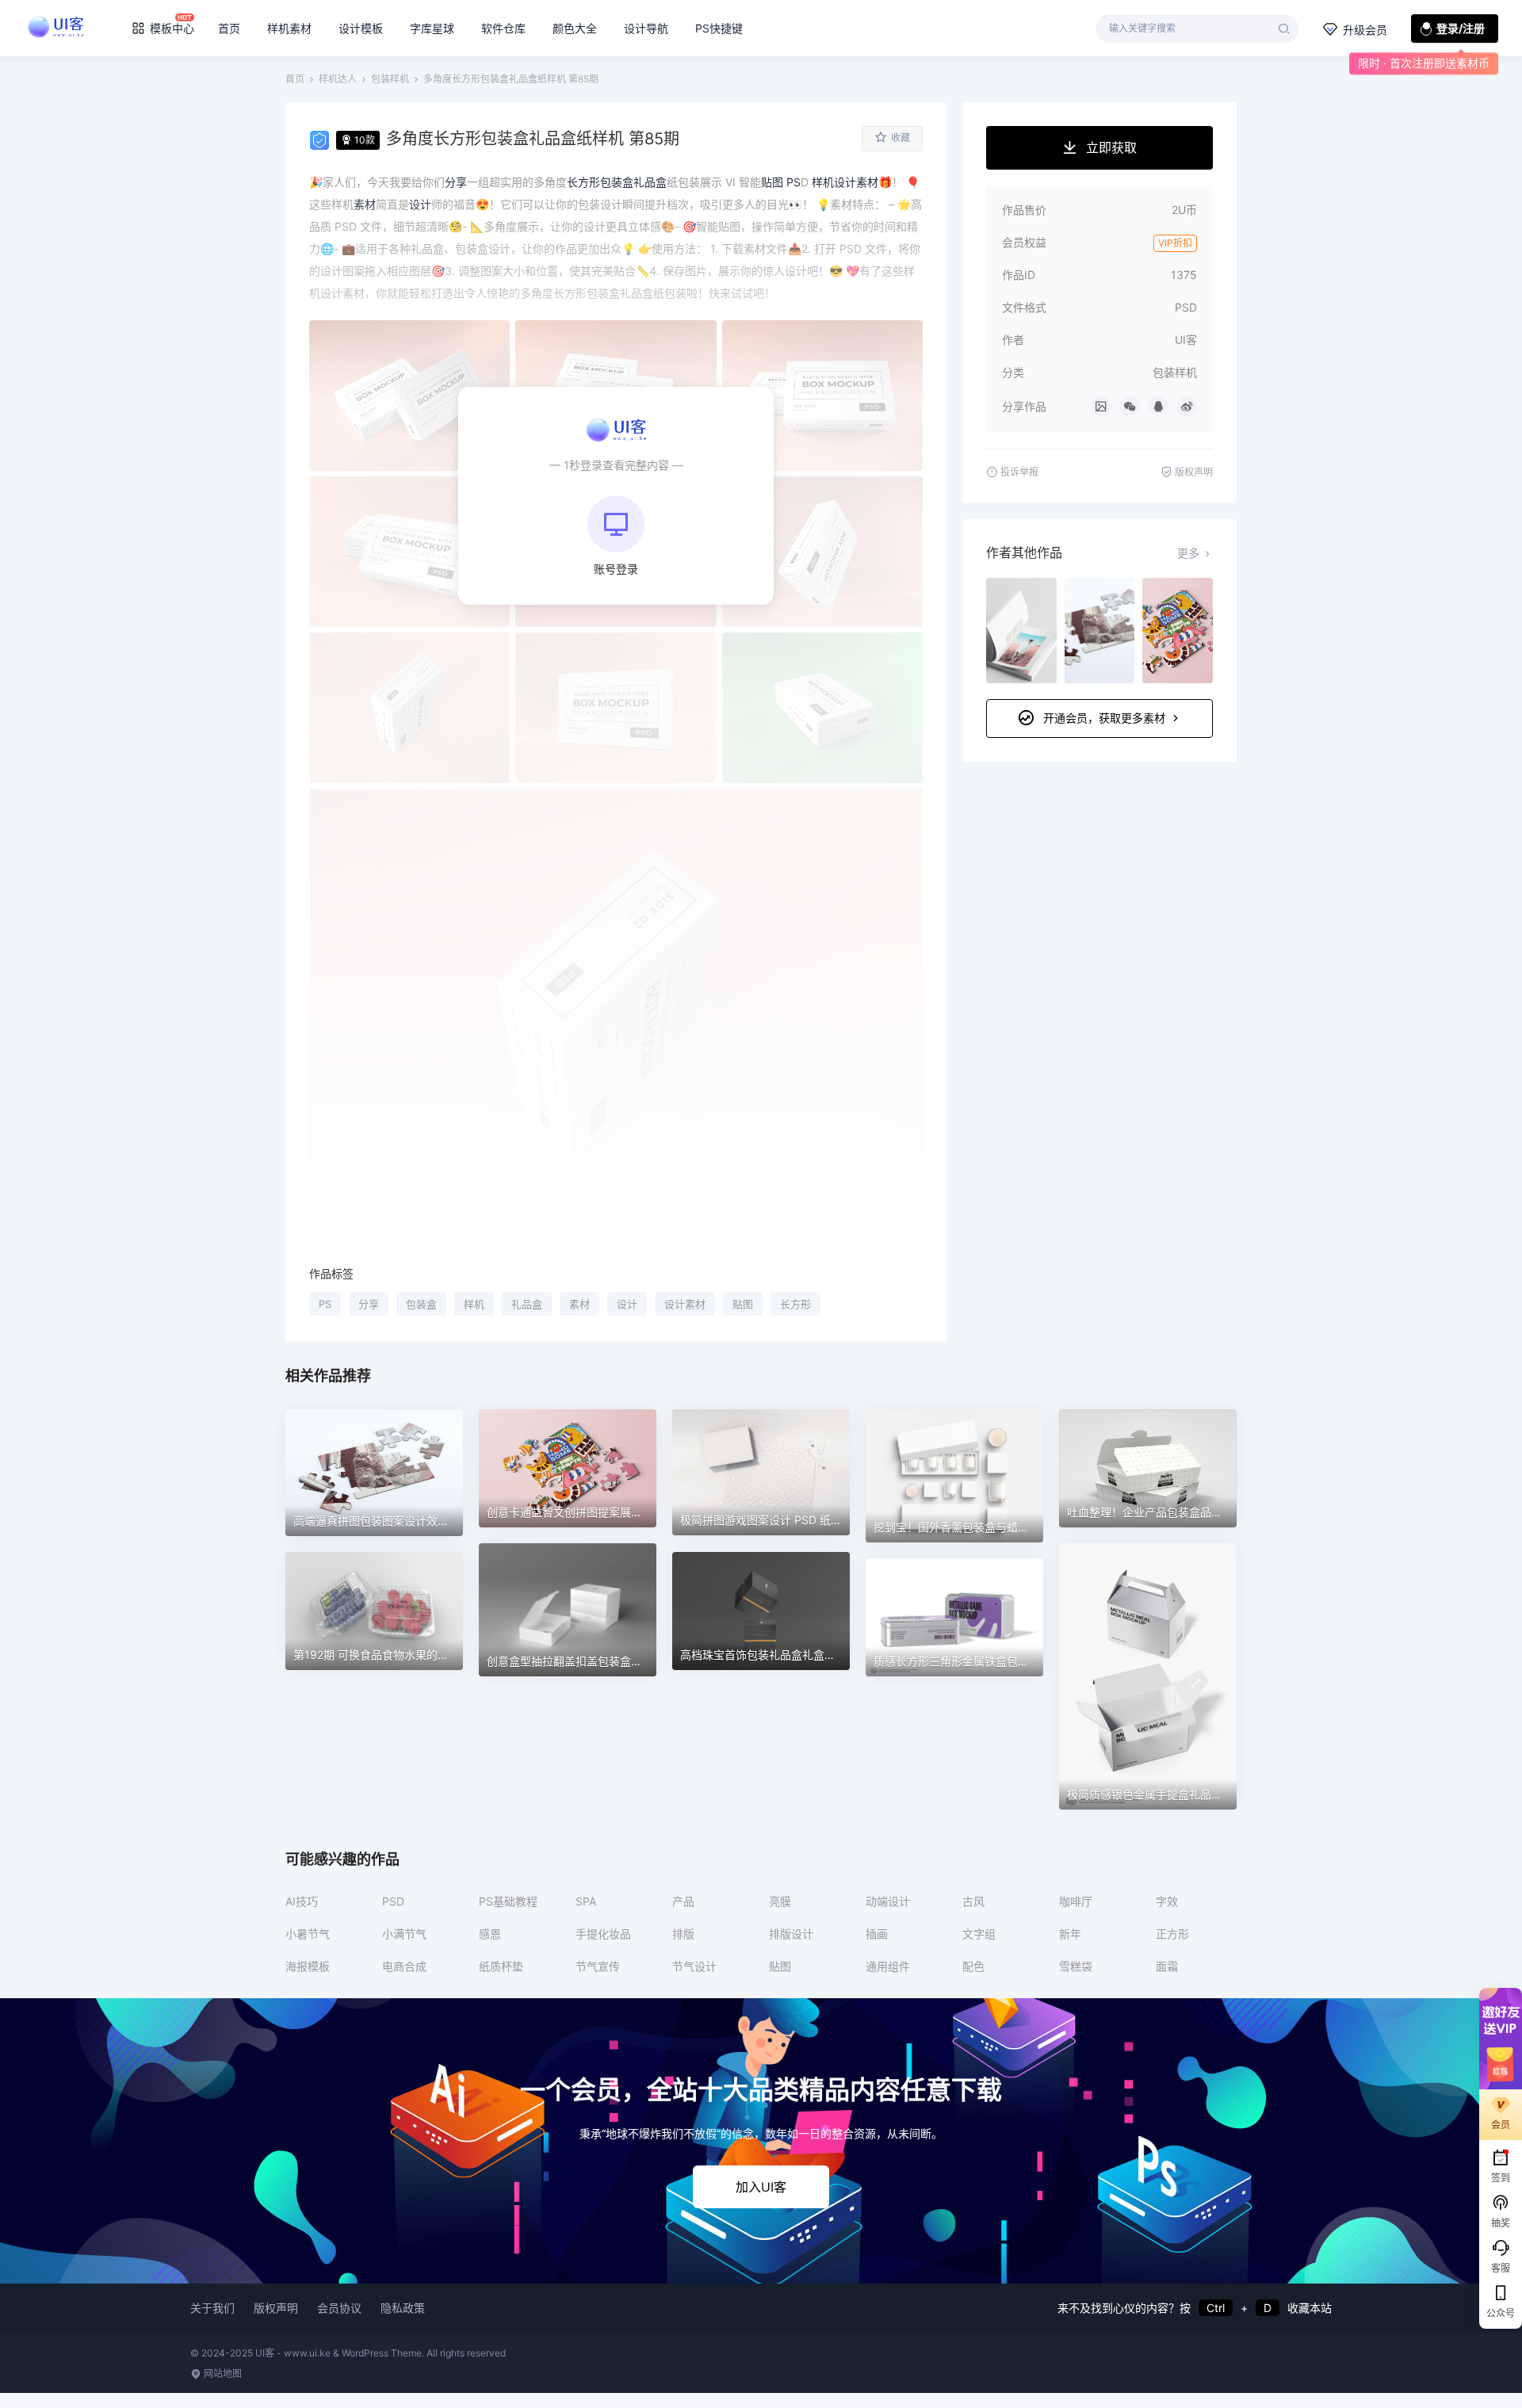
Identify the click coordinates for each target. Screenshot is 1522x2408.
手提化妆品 (603, 1934)
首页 (229, 28)
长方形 (795, 1304)
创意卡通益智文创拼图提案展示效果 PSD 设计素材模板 (623, 1512)
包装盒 (421, 1304)
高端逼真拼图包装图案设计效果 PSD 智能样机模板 (419, 1521)
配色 (973, 1966)
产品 (683, 1901)
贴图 (743, 1304)
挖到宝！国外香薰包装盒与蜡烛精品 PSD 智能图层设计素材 (1021, 1527)
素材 (579, 1304)
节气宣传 (598, 1966)
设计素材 (685, 1304)
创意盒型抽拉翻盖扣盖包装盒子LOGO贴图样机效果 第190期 (636, 1661)
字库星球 (432, 28)
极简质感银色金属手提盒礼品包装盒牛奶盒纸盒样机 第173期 (1217, 1794)
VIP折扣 (1175, 243)
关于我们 (212, 2308)
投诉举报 (1019, 472)
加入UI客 (761, 2187)
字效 (1167, 1901)
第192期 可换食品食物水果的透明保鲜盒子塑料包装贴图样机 (443, 1655)
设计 (627, 1304)
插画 (877, 1934)
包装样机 (390, 79)
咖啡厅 (1076, 1901)
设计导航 (646, 28)
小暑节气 (308, 1934)
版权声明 (276, 2308)
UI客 (1186, 340)
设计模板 (361, 28)
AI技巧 (302, 1901)
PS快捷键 (719, 28)
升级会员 (1365, 30)
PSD (393, 1901)
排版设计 (791, 1934)
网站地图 (222, 2374)
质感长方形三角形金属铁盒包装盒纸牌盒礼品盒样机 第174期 (1023, 1661)
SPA (586, 1901)
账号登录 (616, 569)
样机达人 (338, 79)
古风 (973, 1901)
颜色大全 (575, 28)
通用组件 (888, 1966)
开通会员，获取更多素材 (1104, 718)
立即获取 (1111, 147)
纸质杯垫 (501, 1966)
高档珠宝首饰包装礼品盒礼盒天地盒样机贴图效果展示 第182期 (836, 1655)
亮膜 (780, 1901)
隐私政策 (403, 2308)
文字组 (979, 1934)
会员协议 (339, 2308)
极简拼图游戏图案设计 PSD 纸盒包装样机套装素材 (805, 1520)
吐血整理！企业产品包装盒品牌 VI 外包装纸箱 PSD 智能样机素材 (1228, 1512)
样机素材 (289, 28)
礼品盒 (527, 1304)
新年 (1070, 1934)
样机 (474, 1304)
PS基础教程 (508, 1901)
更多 (1188, 553)
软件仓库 (503, 28)
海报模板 (308, 1966)
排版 (683, 1934)
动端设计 (888, 1901)
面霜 (1167, 1966)
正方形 (1172, 1934)
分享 (369, 1304)
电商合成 (404, 1966)
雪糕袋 (1076, 1966)
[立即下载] (374, 1473)
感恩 (490, 1934)
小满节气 (404, 1934)
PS (325, 1304)
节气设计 (694, 1966)
